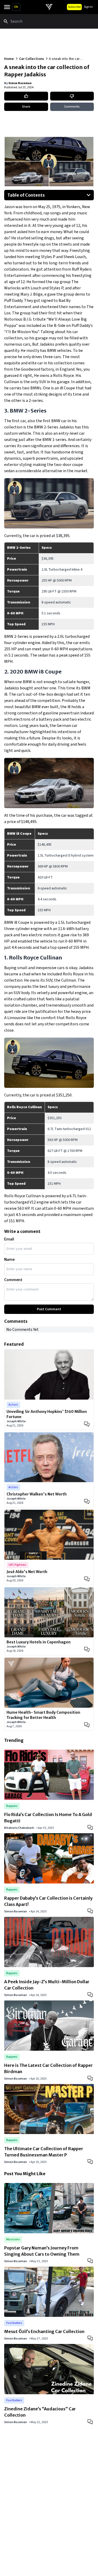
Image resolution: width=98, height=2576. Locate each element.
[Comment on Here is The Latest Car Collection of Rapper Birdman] (91, 2078)
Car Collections (31, 59)
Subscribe (74, 7)
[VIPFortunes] (49, 7)
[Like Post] (26, 96)
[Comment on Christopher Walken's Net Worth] (87, 1501)
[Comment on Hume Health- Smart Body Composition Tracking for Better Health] (87, 1725)
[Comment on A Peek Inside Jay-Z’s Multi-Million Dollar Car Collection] (91, 1994)
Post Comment (49, 1309)
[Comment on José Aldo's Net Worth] (87, 1579)
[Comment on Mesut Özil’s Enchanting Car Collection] (91, 2338)
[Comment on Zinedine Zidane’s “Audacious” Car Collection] (91, 2421)
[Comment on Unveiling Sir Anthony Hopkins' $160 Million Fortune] (87, 1424)
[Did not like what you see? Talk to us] (72, 96)
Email (9, 1239)
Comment (13, 1280)
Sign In (88, 7)
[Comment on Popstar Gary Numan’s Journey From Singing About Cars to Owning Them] (91, 2260)
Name (9, 1259)
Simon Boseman (20, 83)
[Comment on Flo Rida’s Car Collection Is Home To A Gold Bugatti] (91, 1827)
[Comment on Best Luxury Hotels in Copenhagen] (87, 1649)
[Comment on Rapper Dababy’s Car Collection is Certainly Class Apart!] (91, 1911)
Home (9, 59)
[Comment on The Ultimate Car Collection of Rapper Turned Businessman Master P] (91, 2161)
